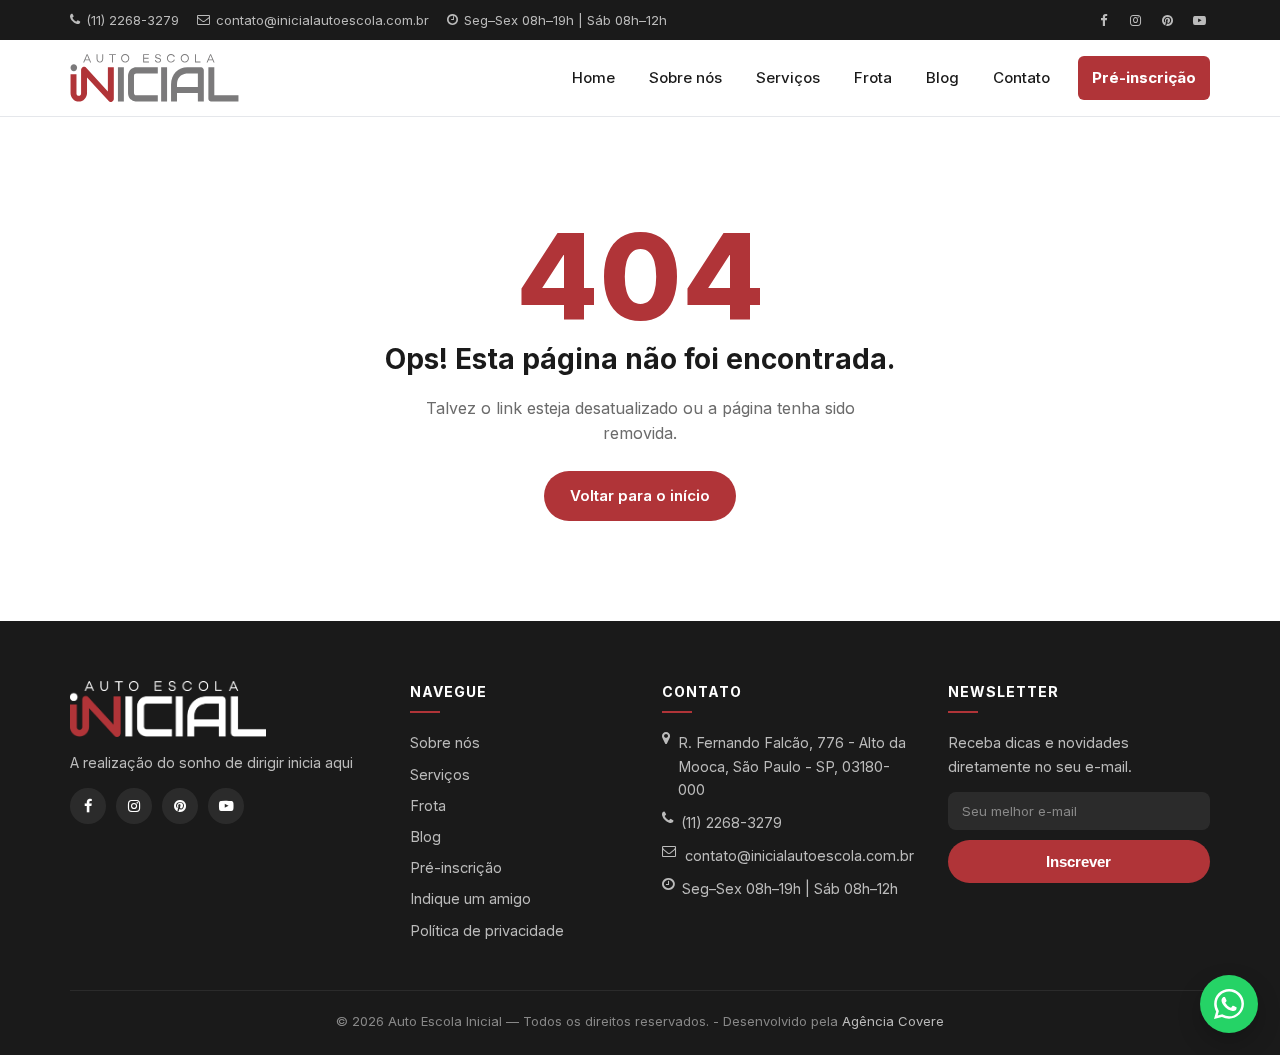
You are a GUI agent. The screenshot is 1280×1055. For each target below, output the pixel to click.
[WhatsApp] (1229, 1004)
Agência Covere (893, 1021)
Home (593, 77)
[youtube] (1199, 20)
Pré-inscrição (1144, 77)
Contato (1021, 77)
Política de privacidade (487, 930)
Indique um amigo (470, 898)
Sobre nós (685, 77)
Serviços (788, 77)
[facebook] (1103, 20)
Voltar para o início (640, 495)
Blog (942, 77)
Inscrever (1078, 861)
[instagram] (1135, 20)
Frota (873, 77)
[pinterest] (1167, 20)
